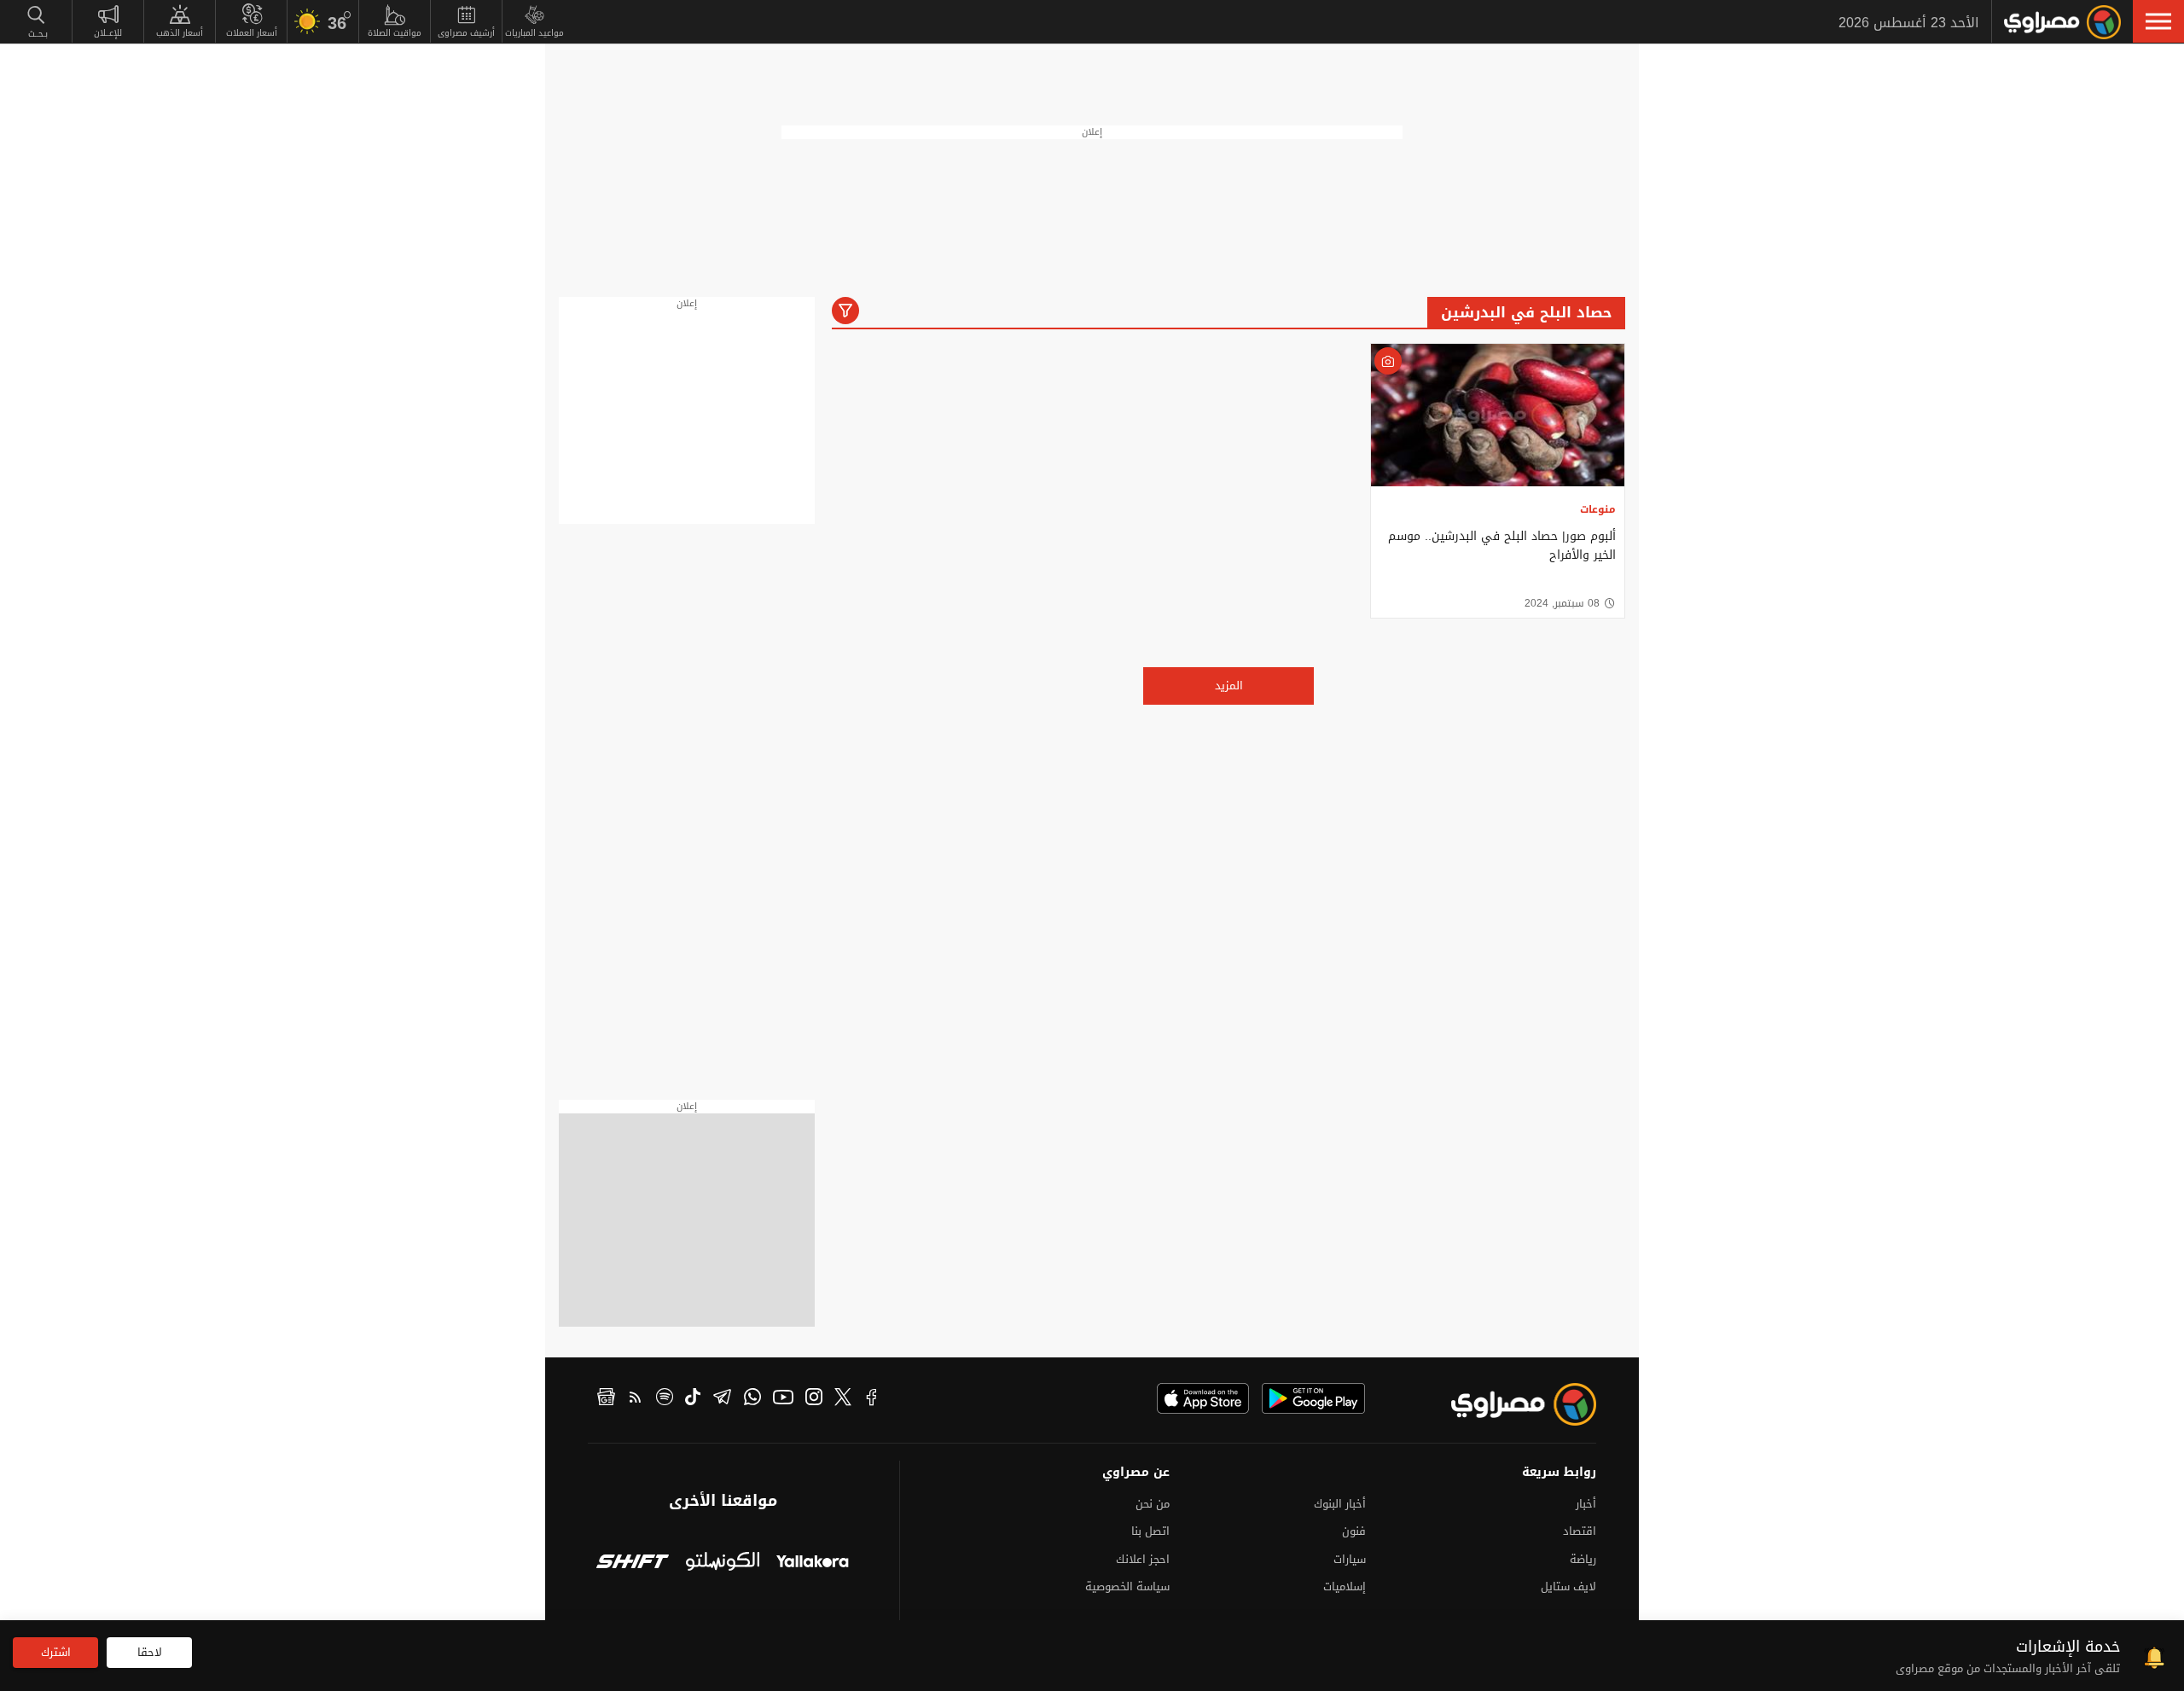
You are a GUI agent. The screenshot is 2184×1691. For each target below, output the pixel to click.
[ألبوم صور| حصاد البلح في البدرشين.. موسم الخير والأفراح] (1498, 415)
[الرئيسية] (2062, 22)
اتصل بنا (1150, 1531)
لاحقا (150, 1652)
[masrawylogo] (1508, 1404)
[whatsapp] (752, 1399)
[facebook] (872, 1399)
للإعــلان (108, 33)
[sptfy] (665, 1399)
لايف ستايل (1568, 1586)
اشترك (56, 1652)
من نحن (1153, 1504)
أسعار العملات (252, 33)
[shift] (633, 1563)
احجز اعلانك (1143, 1559)
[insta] (814, 1399)
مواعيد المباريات (534, 33)
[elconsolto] (722, 1563)
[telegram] (722, 1399)
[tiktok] (693, 1399)
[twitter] (843, 1399)
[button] (2158, 21)
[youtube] (783, 1399)
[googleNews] (606, 1399)
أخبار (1586, 1504)
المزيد (1229, 686)
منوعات (1598, 509)
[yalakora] (813, 1563)
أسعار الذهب (180, 33)
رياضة (1583, 1559)
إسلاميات (1345, 1586)
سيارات (1350, 1559)
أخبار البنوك (1340, 1504)
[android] (1313, 1398)
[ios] (1203, 1398)
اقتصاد (1580, 1531)
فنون (1354, 1531)
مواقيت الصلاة (395, 33)
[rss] (636, 1399)
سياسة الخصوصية (1127, 1586)
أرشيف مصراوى (466, 33)
